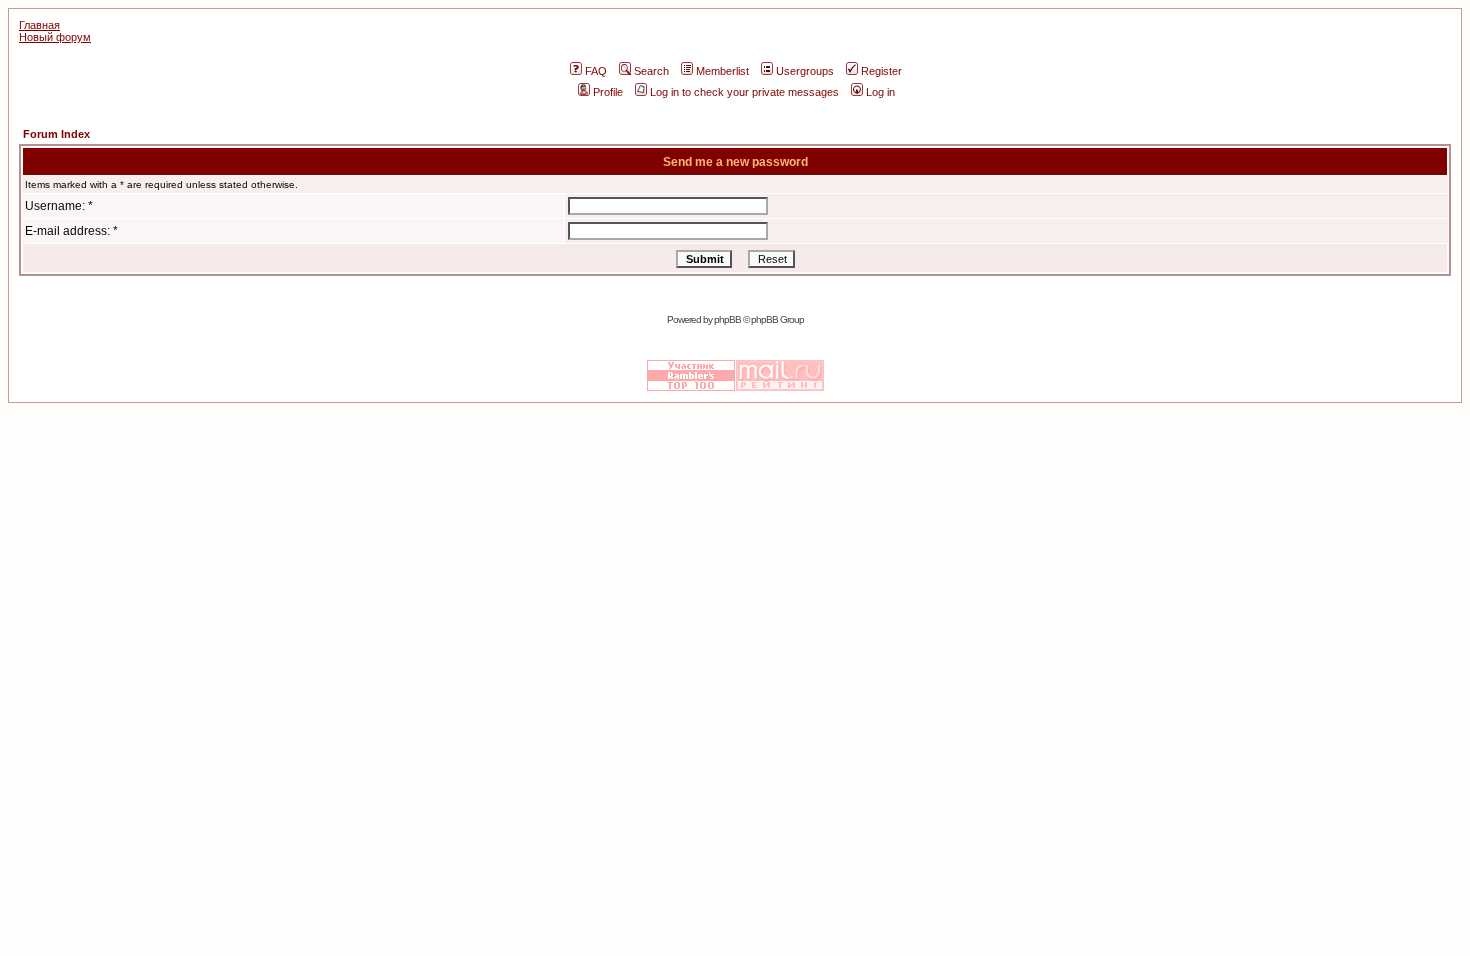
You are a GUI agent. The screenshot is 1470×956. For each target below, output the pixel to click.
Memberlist (722, 71)
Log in (880, 92)
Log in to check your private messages (744, 92)
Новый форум (55, 37)
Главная (39, 25)
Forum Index (56, 134)
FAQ (596, 71)
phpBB (727, 319)
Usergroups (805, 71)
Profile (608, 92)
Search (651, 71)
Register (881, 71)
